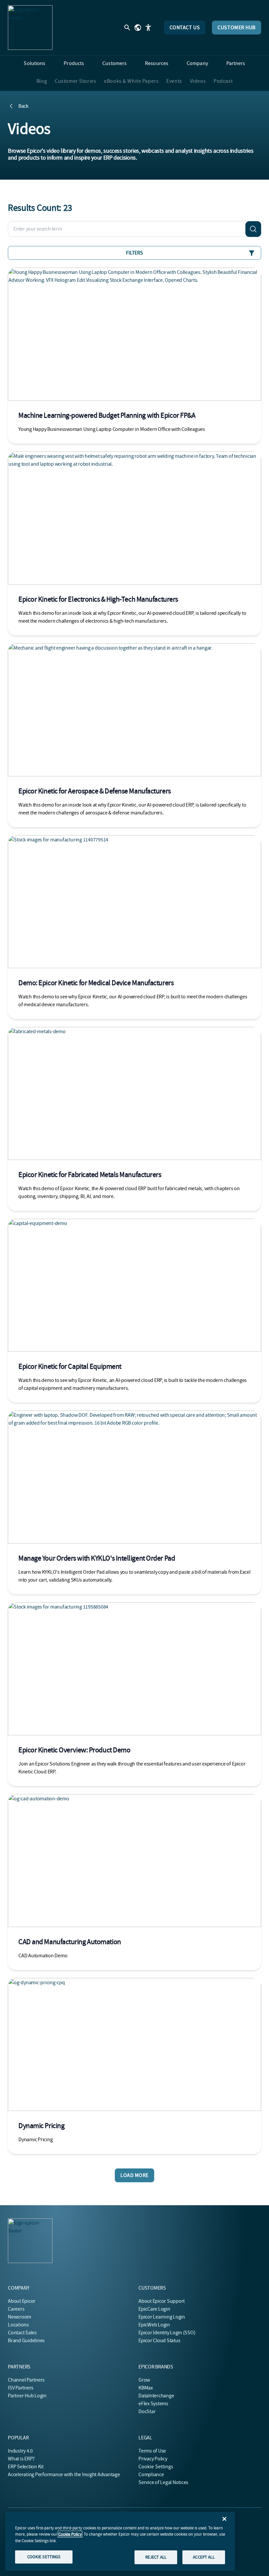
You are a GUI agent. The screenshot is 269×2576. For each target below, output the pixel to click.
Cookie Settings (156, 2467)
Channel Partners (26, 2380)
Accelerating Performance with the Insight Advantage (64, 2475)
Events (174, 81)
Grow (144, 2380)
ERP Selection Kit (26, 2467)
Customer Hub (237, 28)
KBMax (146, 2388)
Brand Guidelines (26, 2341)
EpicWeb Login (154, 2325)
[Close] (224, 2519)
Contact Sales (22, 2333)
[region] (120, 2541)
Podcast (223, 81)
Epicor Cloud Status (159, 2341)
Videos (198, 81)
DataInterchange (156, 2396)
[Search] (253, 229)
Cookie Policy (70, 2534)
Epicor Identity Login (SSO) (167, 2333)
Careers (16, 2309)
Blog (42, 81)
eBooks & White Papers (131, 81)
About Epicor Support (162, 2301)
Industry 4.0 (20, 2451)
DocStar (147, 2411)
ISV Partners (21, 2388)
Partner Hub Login (27, 2396)
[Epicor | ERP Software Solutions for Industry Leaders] (30, 28)
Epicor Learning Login (162, 2317)
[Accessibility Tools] (148, 28)
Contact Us (185, 28)
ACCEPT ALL (204, 2557)
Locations (18, 2325)
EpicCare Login (154, 2309)
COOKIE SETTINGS (44, 2557)
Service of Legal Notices (163, 2482)
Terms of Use (152, 2451)
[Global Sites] (138, 28)
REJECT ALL (156, 2557)
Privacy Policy (153, 2459)
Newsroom (20, 2317)
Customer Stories (75, 81)
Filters (134, 253)
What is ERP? (21, 2459)
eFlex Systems (153, 2404)
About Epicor (22, 2301)
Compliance (151, 2475)
